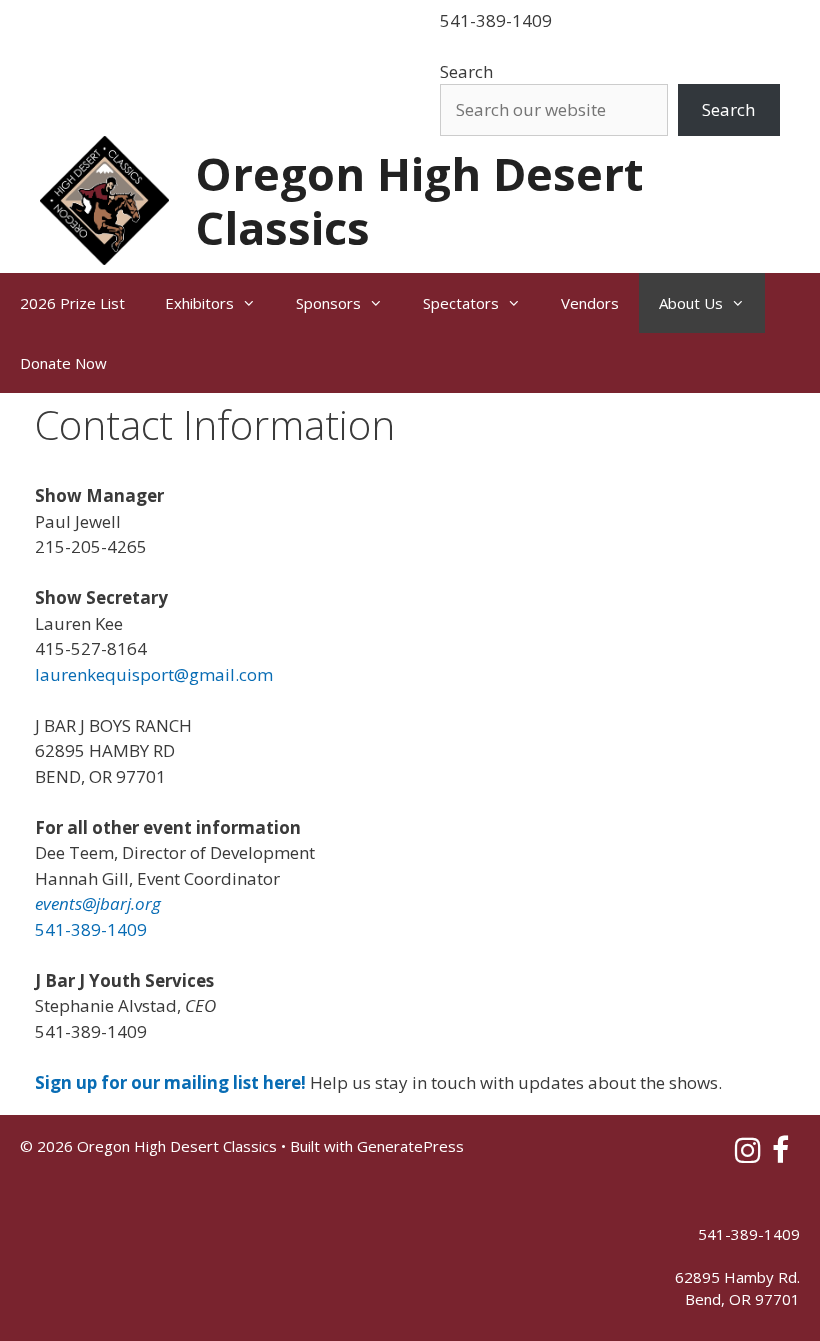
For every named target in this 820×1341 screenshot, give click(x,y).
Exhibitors (199, 303)
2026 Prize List (72, 303)
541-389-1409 (496, 20)
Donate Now (63, 363)
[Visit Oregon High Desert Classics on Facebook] (780, 1155)
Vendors (590, 303)
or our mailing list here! (207, 1082)
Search (466, 71)
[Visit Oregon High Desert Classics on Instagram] (748, 1155)
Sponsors (328, 303)
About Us (691, 303)
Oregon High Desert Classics (419, 200)
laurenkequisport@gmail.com (154, 674)
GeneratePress (410, 1146)
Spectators (461, 303)
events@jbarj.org (100, 903)
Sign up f (72, 1082)
